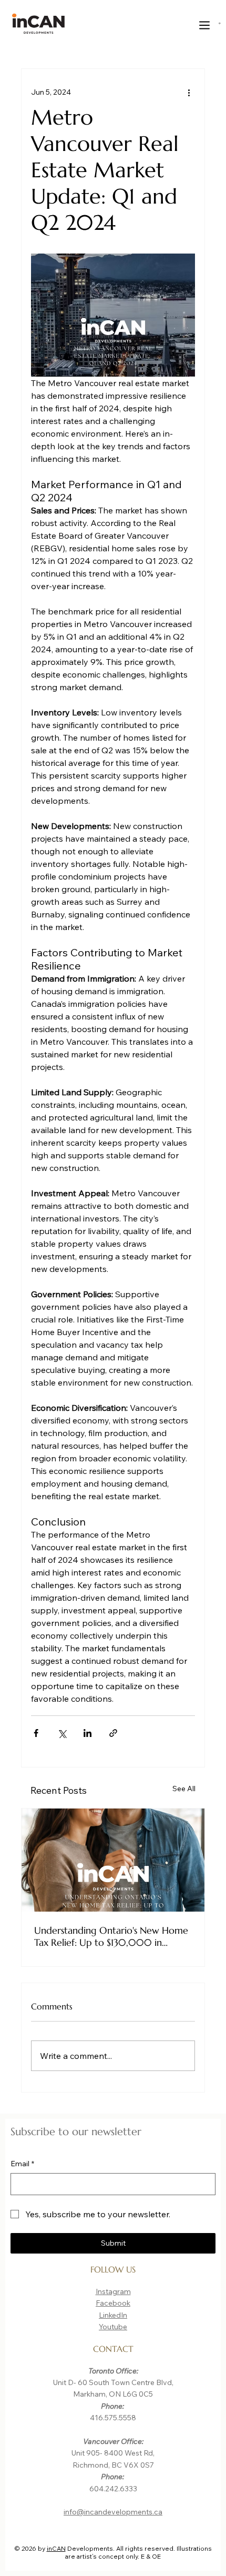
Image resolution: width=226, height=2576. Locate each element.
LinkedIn (113, 2315)
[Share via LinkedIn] (88, 1733)
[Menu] (205, 25)
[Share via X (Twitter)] (62, 1733)
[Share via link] (113, 1733)
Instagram (113, 2291)
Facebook (113, 2303)
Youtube (113, 2327)
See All (184, 1789)
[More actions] (189, 92)
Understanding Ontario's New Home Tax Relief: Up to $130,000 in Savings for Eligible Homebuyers (111, 1936)
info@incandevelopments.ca (113, 2512)
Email (22, 2164)
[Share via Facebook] (36, 1733)
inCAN (56, 2548)
